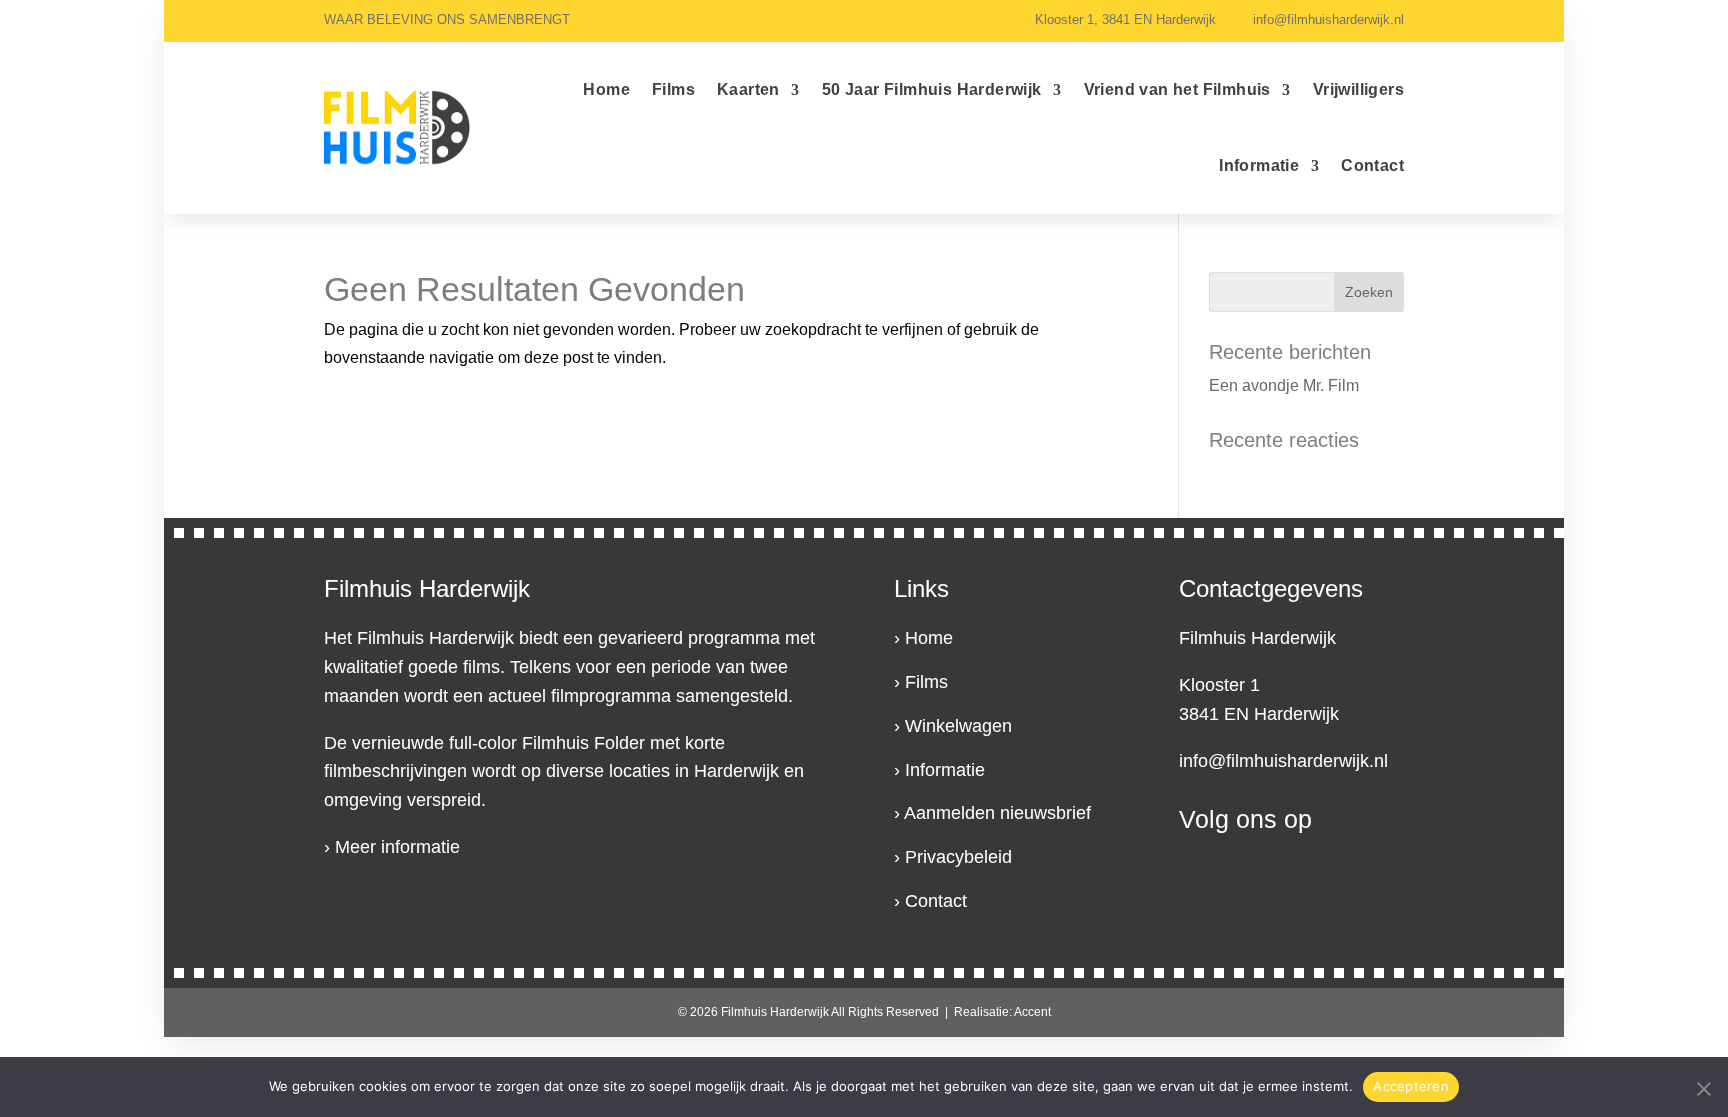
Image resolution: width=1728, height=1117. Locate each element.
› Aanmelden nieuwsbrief (992, 813)
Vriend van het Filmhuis (1177, 89)
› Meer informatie (392, 847)
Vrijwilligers (1358, 89)
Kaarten (748, 89)
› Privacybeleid (953, 857)
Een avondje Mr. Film (1284, 385)
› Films (921, 682)
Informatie (1259, 165)
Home (606, 89)
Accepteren (1411, 1086)
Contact (1372, 165)
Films (673, 89)
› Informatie (939, 770)
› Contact (930, 901)
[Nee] (1703, 1087)
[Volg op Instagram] (1241, 869)
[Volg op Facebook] (1187, 869)
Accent (1032, 1012)
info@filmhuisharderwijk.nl (1283, 761)
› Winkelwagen (953, 726)
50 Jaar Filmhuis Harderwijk (932, 89)
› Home (923, 638)
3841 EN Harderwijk (1259, 714)
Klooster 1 (1219, 685)
